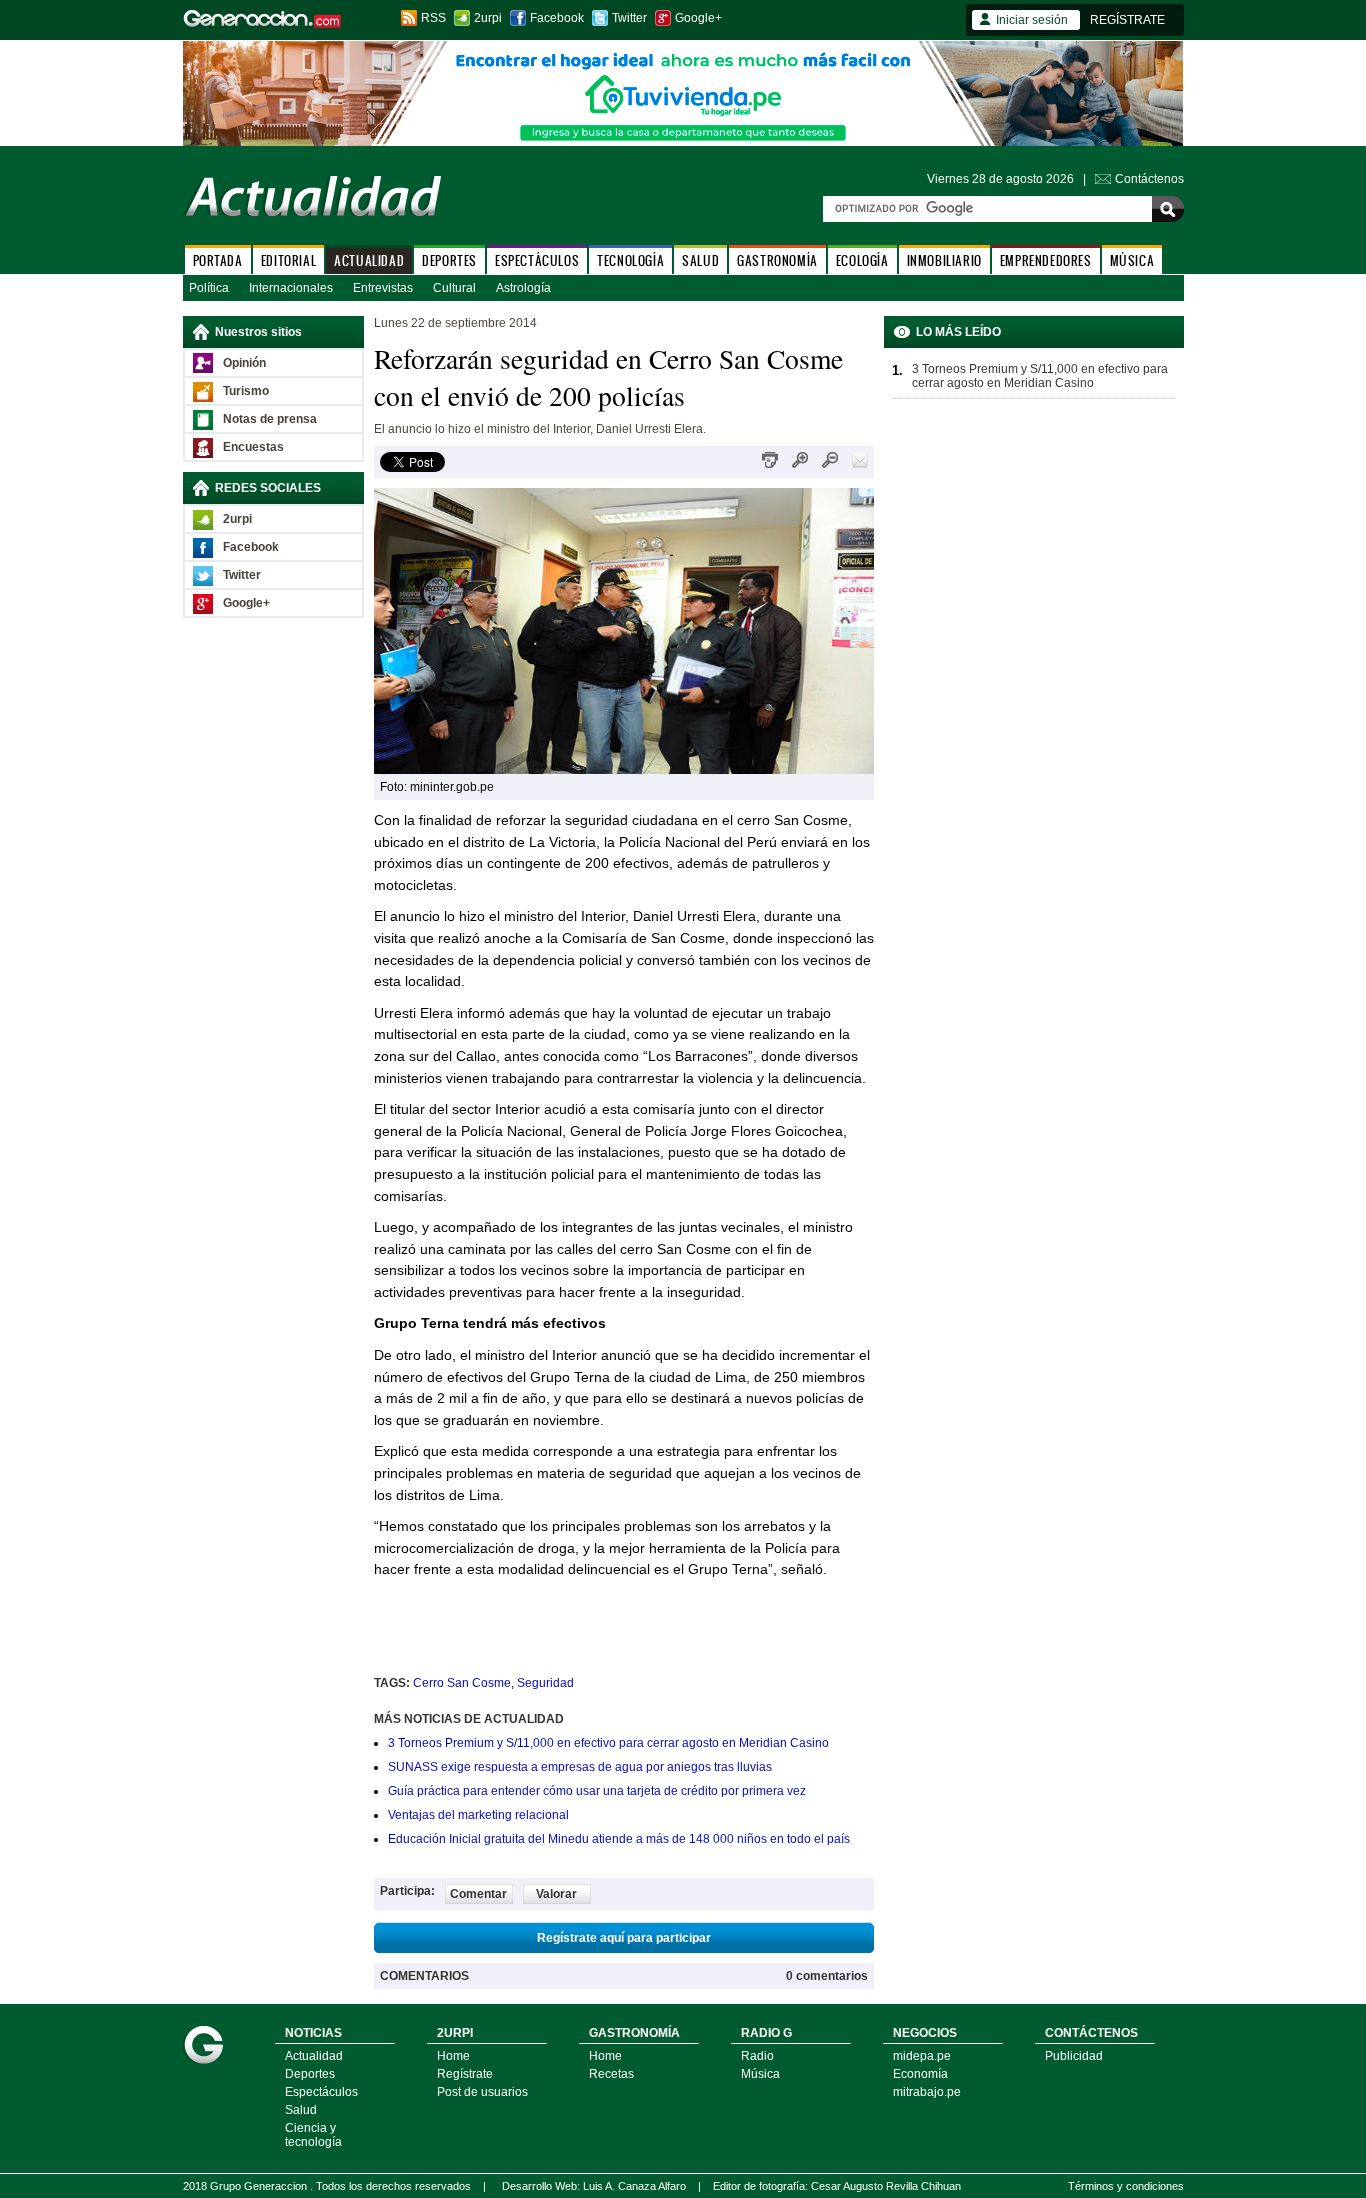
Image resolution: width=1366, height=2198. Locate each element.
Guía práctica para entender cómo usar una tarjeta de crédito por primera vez (597, 1791)
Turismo (246, 391)
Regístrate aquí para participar (624, 1938)
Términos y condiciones (1126, 2186)
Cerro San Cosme (462, 1683)
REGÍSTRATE (1127, 20)
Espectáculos (321, 2092)
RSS (433, 18)
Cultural (454, 288)
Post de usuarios (482, 2092)
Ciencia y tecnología (313, 2135)
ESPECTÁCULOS (537, 260)
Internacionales (291, 288)
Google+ (698, 18)
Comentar (478, 1894)
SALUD (700, 260)
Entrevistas (383, 288)
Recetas (611, 2074)
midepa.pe (922, 2056)
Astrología (523, 288)
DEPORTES (449, 260)
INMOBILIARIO (944, 260)
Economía (920, 2074)
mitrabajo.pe (927, 2092)
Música (760, 2074)
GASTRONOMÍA (777, 260)
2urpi (488, 18)
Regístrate (465, 2074)
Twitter (629, 18)
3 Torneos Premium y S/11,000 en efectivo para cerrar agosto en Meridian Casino (608, 1743)
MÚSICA (1132, 260)
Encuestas (253, 447)
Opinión (244, 363)
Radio (757, 2056)
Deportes (310, 2074)
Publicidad (1074, 2056)
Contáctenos (1149, 179)
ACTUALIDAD (369, 260)
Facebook (557, 18)
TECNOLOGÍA (630, 260)
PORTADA (218, 260)
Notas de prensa (270, 419)
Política (209, 288)
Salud (301, 2110)
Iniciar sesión (1032, 20)
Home (453, 2056)
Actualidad (314, 2056)
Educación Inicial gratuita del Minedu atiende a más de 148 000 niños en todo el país (619, 1839)
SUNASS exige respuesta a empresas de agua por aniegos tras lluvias (580, 1767)
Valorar (556, 1894)
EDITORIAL (288, 260)
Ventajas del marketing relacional (478, 1815)
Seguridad (545, 1683)
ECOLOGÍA (862, 260)
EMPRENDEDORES (1046, 260)
